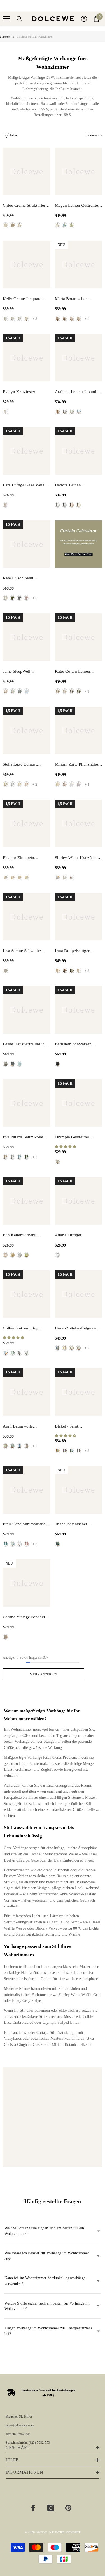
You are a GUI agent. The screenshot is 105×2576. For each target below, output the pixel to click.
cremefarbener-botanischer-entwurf (58, 784)
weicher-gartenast (79, 319)
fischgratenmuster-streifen (13, 225)
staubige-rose (27, 598)
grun (27, 1255)
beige (58, 225)
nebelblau (13, 691)
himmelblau (65, 225)
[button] (66, 1147)
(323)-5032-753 (39, 2443)
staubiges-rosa (27, 1544)
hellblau (20, 1446)
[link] (53, 2117)
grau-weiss (6, 691)
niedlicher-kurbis (72, 319)
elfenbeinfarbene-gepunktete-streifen (20, 878)
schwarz (58, 1064)
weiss (6, 412)
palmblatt (27, 319)
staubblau (58, 1348)
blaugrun (6, 1544)
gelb (79, 505)
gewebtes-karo (20, 225)
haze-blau (72, 1451)
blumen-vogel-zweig (58, 319)
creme (6, 598)
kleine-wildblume (65, 319)
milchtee (6, 784)
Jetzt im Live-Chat (18, 2434)
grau (65, 412)
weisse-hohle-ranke (79, 784)
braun (58, 412)
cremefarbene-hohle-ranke (65, 784)
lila (65, 1451)
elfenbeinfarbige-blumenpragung (27, 878)
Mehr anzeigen (43, 1674)
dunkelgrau (13, 1064)
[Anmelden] (84, 19)
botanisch (6, 319)
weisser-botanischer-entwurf (72, 784)
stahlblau (20, 1157)
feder (13, 319)
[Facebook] (33, 2508)
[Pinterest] (68, 2508)
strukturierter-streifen (6, 225)
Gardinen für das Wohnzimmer (35, 37)
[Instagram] (51, 2508)
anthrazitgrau (20, 598)
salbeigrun (72, 225)
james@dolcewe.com (20, 2425)
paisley (20, 319)
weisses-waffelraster (65, 878)
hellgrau (79, 1348)
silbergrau (20, 691)
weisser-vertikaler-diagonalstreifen (72, 878)
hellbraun (6, 1255)
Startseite (5, 37)
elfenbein (58, 1162)
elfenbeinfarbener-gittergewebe (13, 878)
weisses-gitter (58, 878)
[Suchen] (19, 19)
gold (13, 1255)
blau (6, 1353)
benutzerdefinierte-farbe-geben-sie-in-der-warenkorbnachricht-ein (27, 691)
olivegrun (13, 598)
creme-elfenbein (20, 784)
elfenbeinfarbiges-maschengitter (6, 878)
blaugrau (13, 784)
